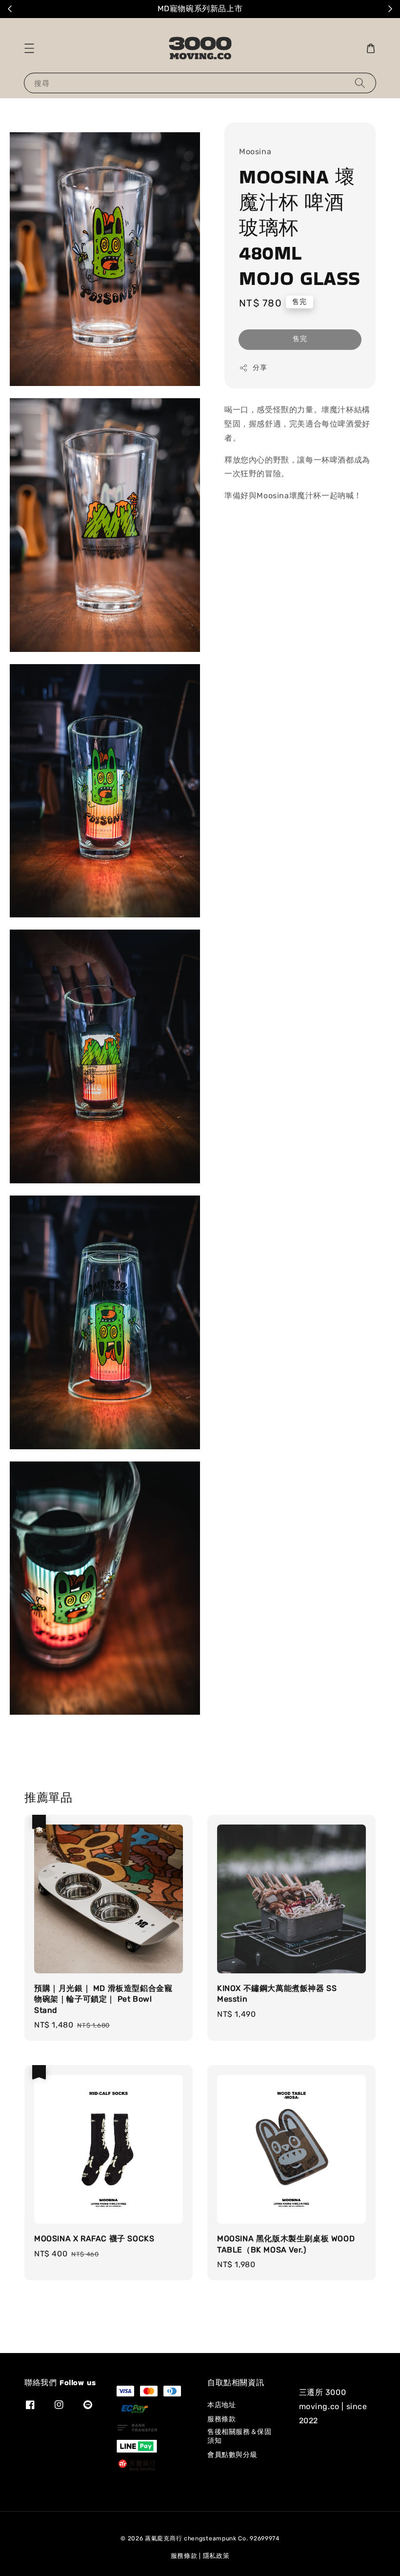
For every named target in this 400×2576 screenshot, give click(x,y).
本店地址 (221, 2405)
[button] (29, 48)
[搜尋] (360, 83)
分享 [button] (260, 368)
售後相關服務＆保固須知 (239, 2436)
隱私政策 (216, 2556)
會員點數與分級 (232, 2455)
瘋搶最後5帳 (240, 9)
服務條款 (221, 2419)
